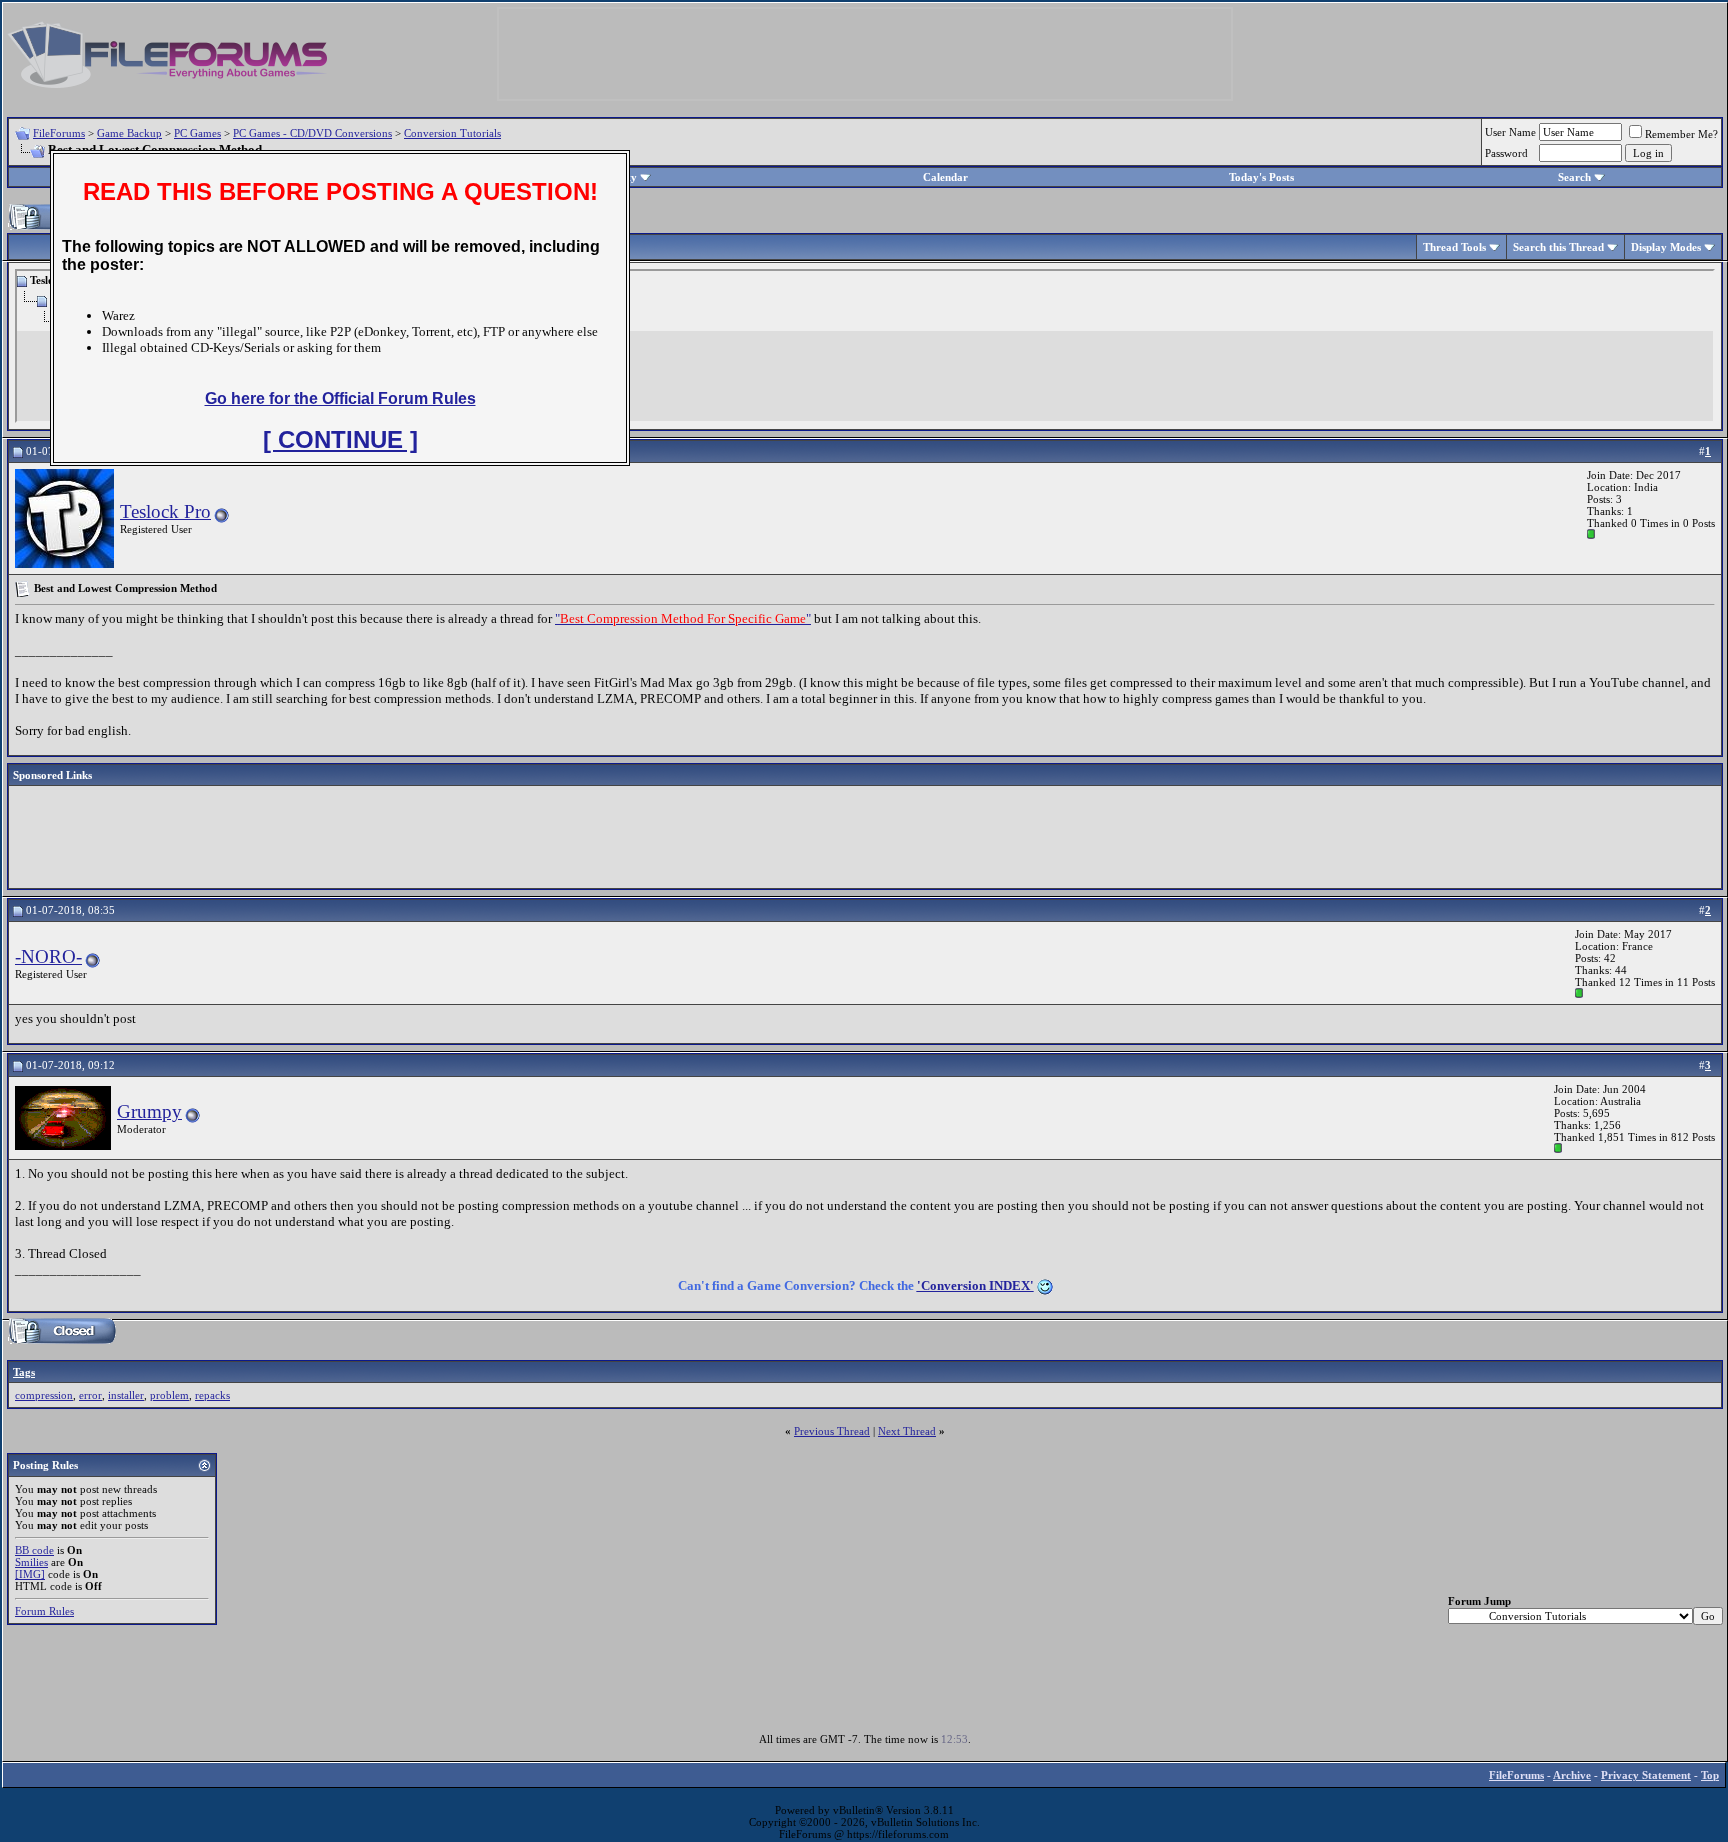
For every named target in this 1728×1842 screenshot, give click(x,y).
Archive (1572, 1775)
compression (44, 1395)
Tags (24, 1372)
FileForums (59, 133)
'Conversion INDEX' (975, 1285)
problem (169, 1395)
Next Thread (907, 1431)
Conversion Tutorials (452, 133)
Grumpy (149, 1111)
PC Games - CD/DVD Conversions (312, 133)
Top (1710, 1775)
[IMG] (30, 1574)
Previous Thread (832, 1431)
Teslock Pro (165, 511)
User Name (1510, 132)
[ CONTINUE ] (340, 439)
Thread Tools (1454, 247)
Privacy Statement (1646, 1775)
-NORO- (48, 956)
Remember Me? (1681, 134)
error (90, 1395)
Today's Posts (1261, 177)
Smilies (31, 1562)
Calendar (945, 177)
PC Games (197, 133)
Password (1506, 153)
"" (683, 618)
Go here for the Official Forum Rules (340, 398)
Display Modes (1666, 247)
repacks (212, 1395)
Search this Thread (1558, 247)
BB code (34, 1550)
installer (126, 1395)
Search (1574, 177)
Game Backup (129, 133)
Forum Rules (44, 1611)
